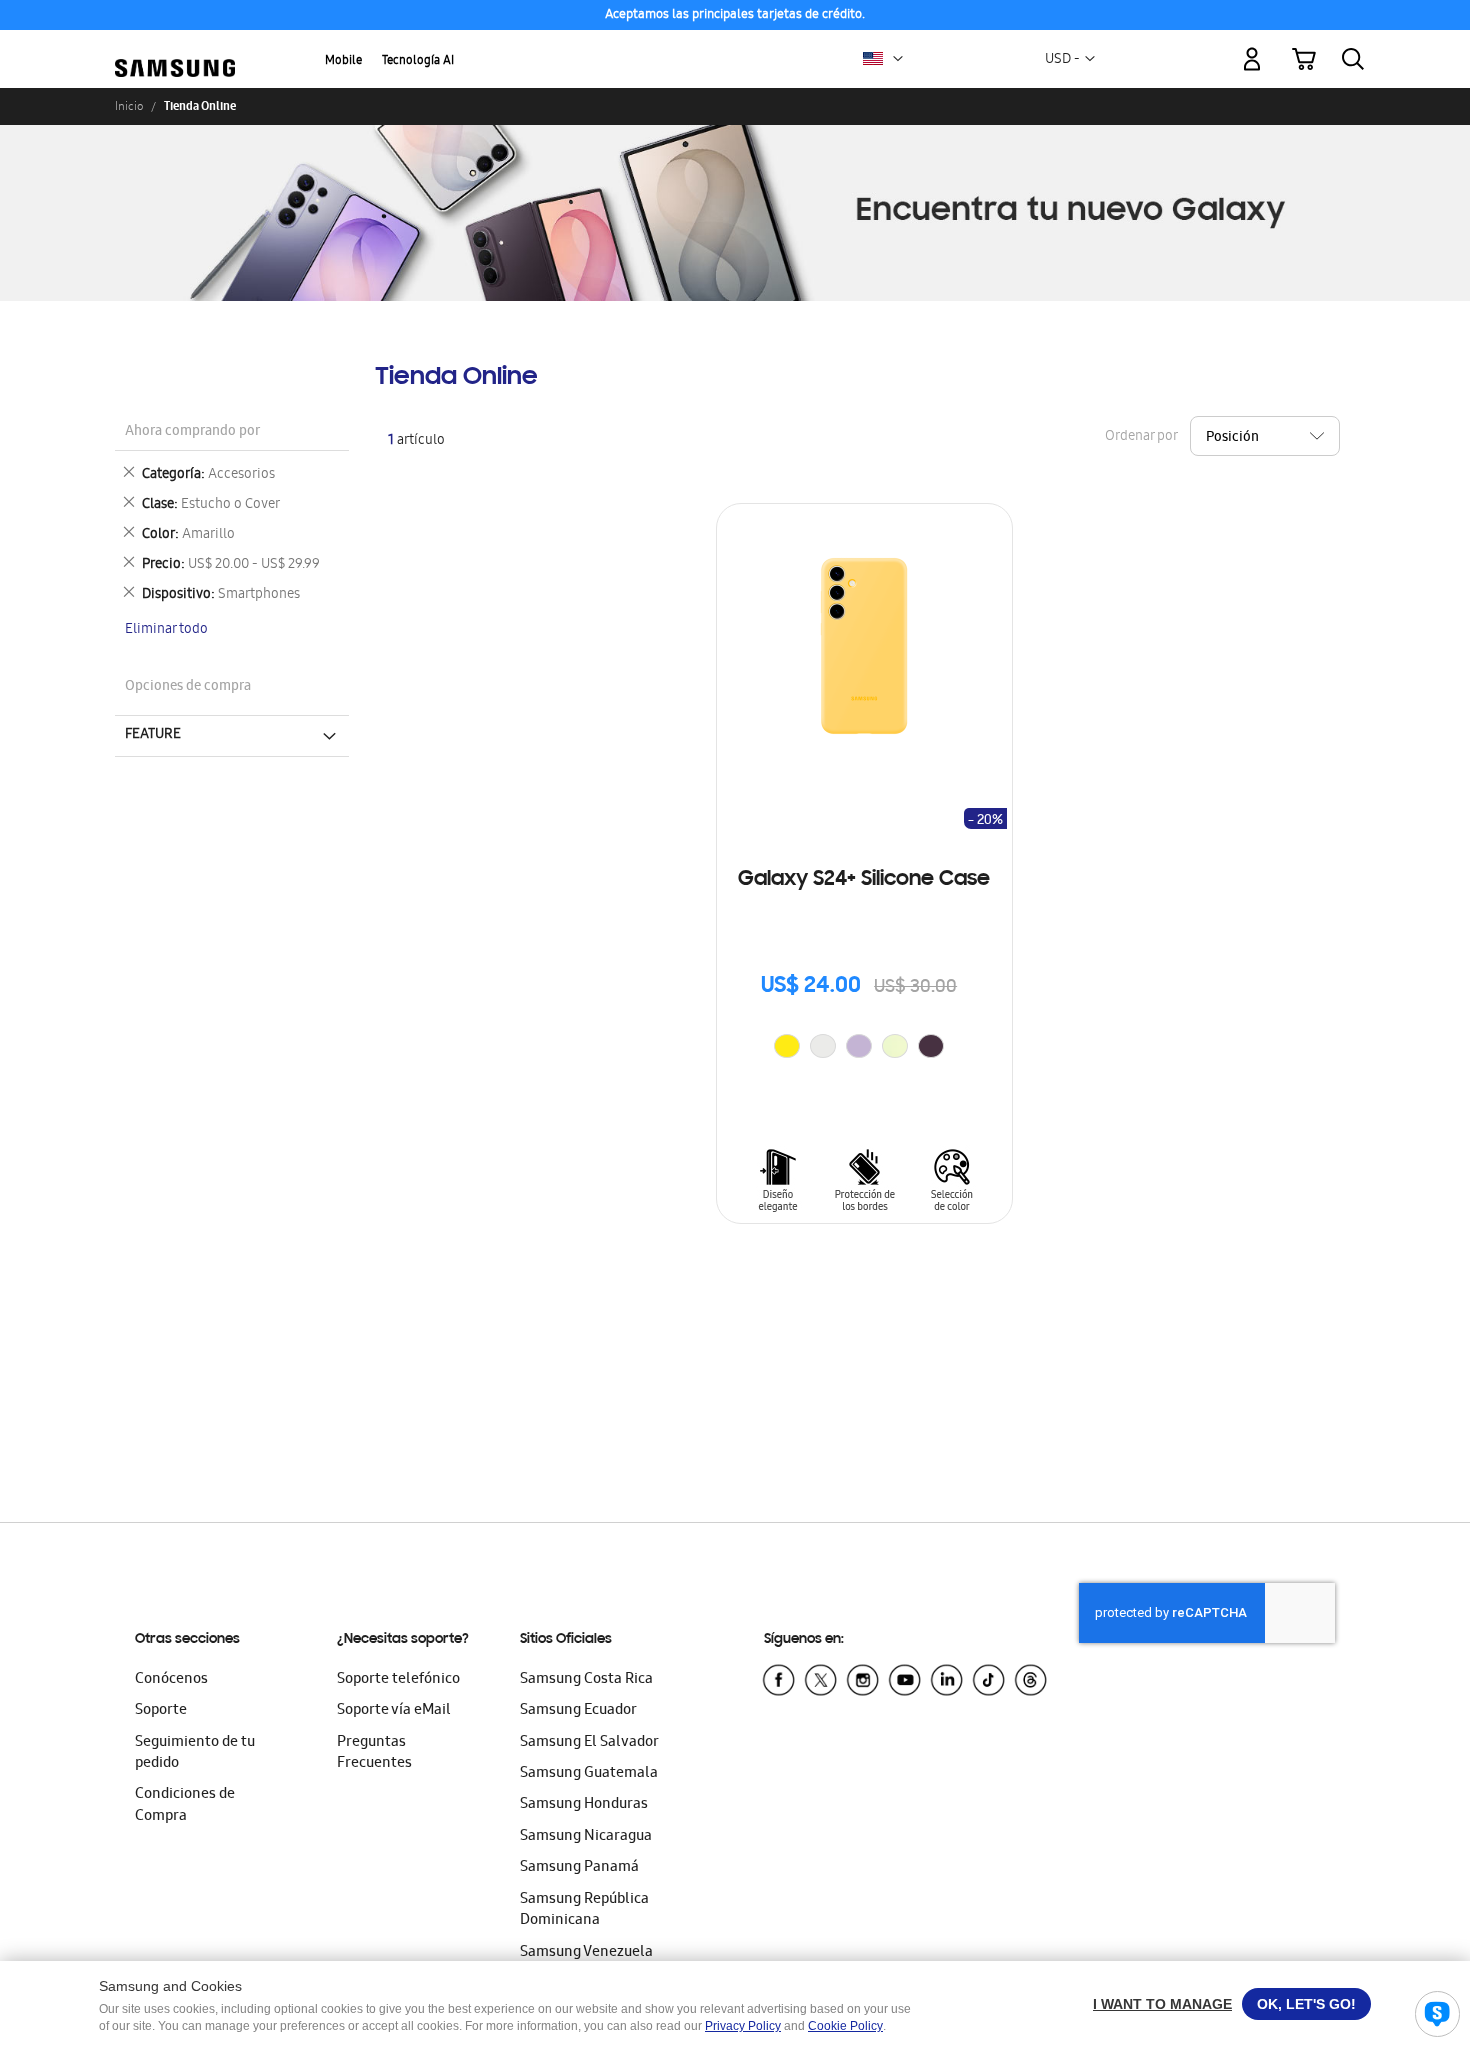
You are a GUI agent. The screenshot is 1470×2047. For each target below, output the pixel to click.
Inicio (129, 106)
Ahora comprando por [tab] (192, 432)
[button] (898, 59)
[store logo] (175, 47)
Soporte (161, 1711)
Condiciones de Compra (185, 1805)
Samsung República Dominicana (584, 1910)
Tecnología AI (418, 61)
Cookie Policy (845, 2026)
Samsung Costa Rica (586, 1680)
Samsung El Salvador (589, 1743)
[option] (787, 1046)
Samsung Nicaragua (586, 1837)
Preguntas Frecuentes (374, 1753)
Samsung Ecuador (578, 1711)
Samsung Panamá (579, 1868)
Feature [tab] (153, 735)
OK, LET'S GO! (1306, 2004)
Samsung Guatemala (589, 1774)
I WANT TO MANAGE (1162, 2004)
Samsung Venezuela (586, 1953)
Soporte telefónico (398, 1680)
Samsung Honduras (584, 1805)
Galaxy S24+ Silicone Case (864, 880)
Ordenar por (1141, 436)
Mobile (343, 61)
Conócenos (171, 1680)
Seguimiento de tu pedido (195, 1753)
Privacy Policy (743, 2026)
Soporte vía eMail (394, 1711)
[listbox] (864, 1048)
